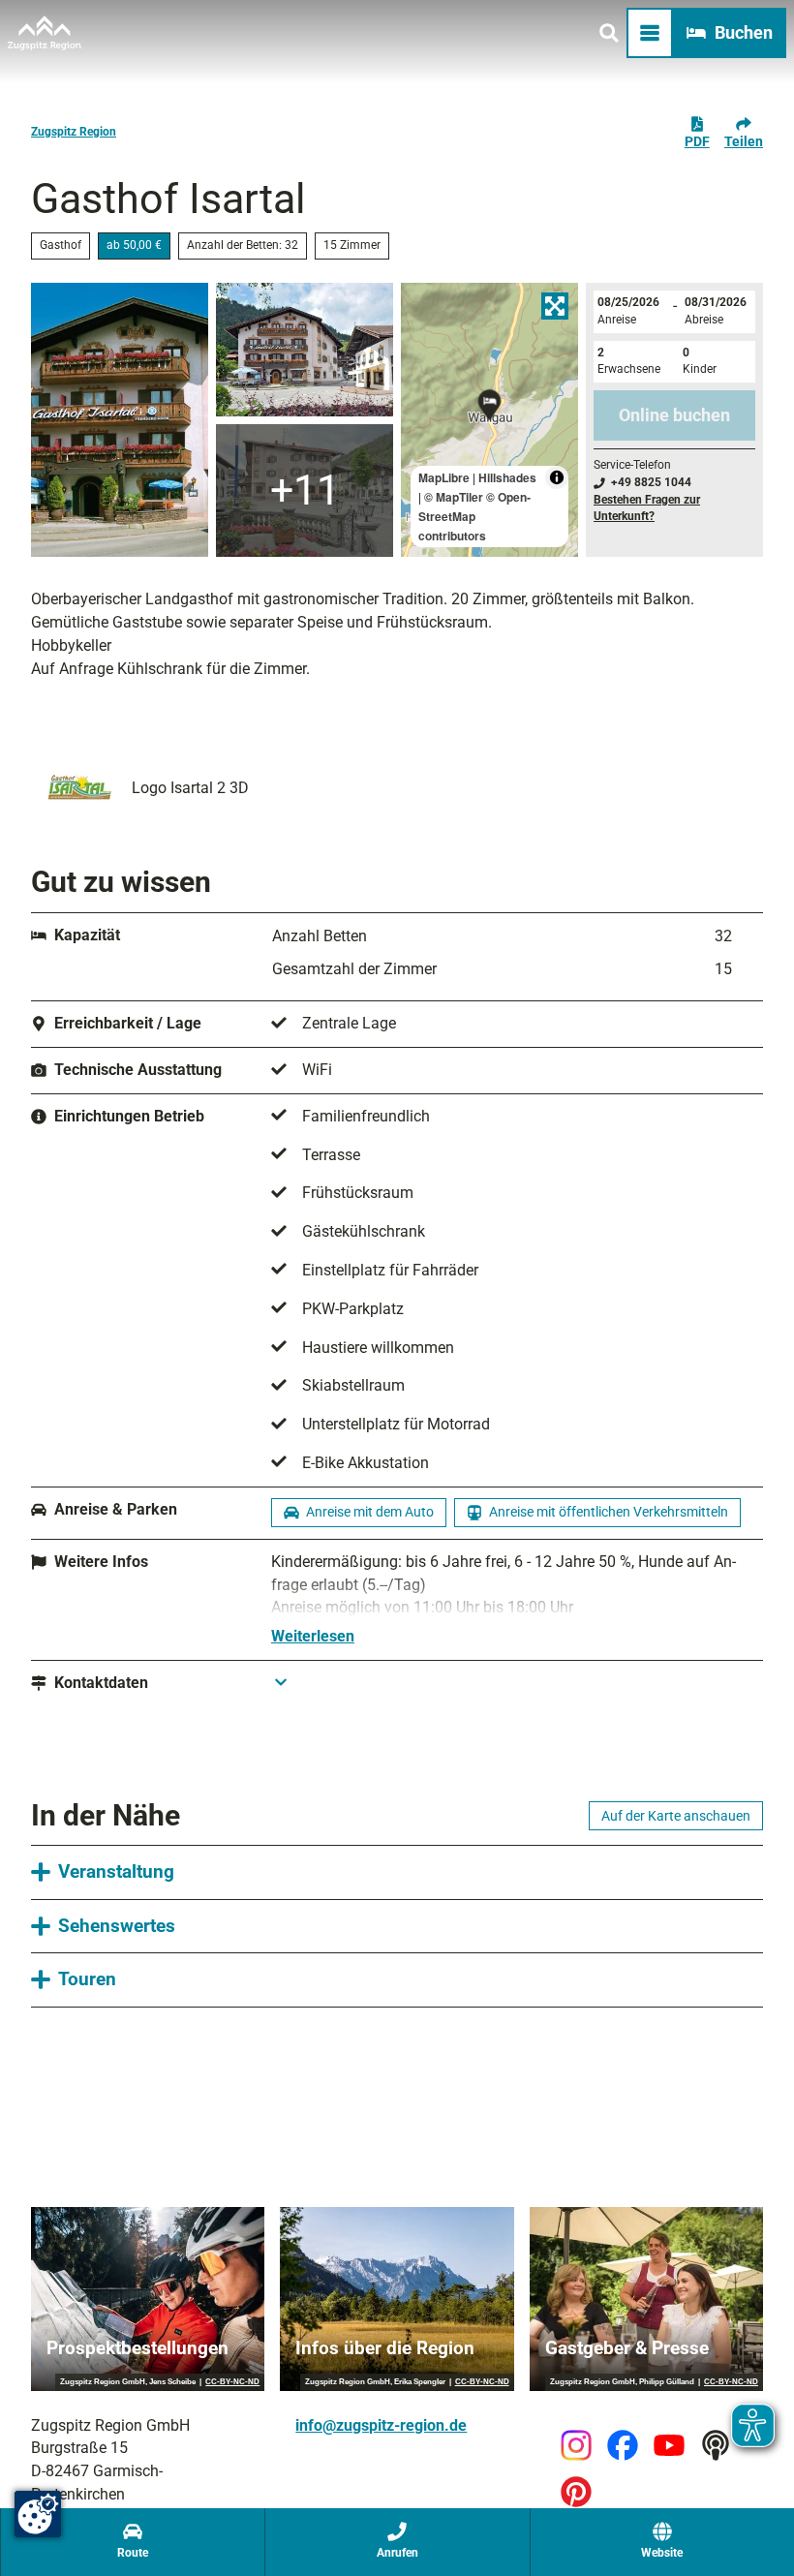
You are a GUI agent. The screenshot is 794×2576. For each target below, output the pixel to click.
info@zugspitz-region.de (381, 2425)
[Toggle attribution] (557, 477)
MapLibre (444, 477)
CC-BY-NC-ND (232, 2382)
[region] (489, 420)
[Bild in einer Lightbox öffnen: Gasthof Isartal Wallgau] (120, 420)
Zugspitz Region (74, 132)
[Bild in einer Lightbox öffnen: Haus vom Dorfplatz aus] (305, 491)
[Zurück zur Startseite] (45, 33)
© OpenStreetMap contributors (474, 516)
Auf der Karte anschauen (676, 1816)
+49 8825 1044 (651, 482)
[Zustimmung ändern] (38, 2514)
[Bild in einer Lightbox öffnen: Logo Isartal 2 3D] (77, 788)
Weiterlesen (313, 1636)
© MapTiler (454, 497)
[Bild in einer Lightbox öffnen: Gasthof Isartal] (305, 350)
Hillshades (507, 477)
